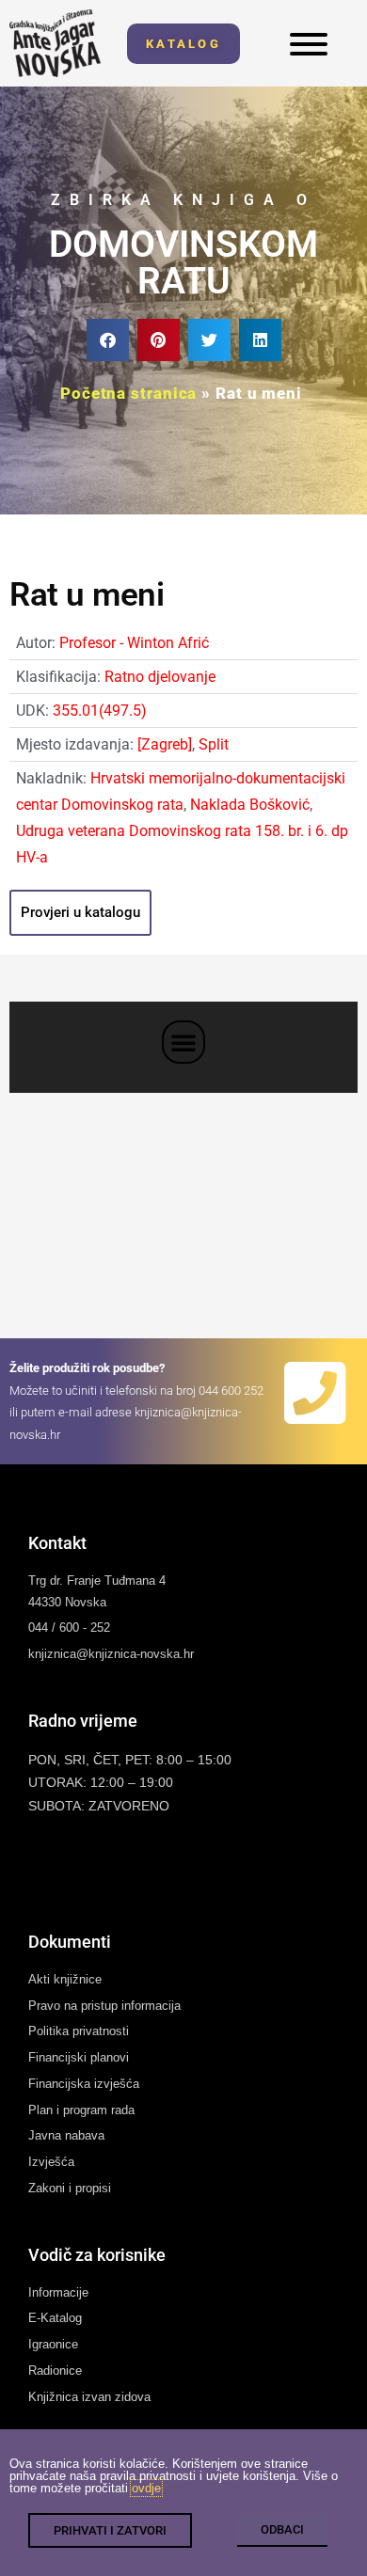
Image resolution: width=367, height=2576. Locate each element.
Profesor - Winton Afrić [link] (134, 643)
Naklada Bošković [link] (250, 805)
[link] (55, 43)
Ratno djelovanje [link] (160, 677)
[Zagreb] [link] (165, 744)
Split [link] (214, 744)
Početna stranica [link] (128, 393)
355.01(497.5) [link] (100, 711)
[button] (108, 340)
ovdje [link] (146, 2488)
